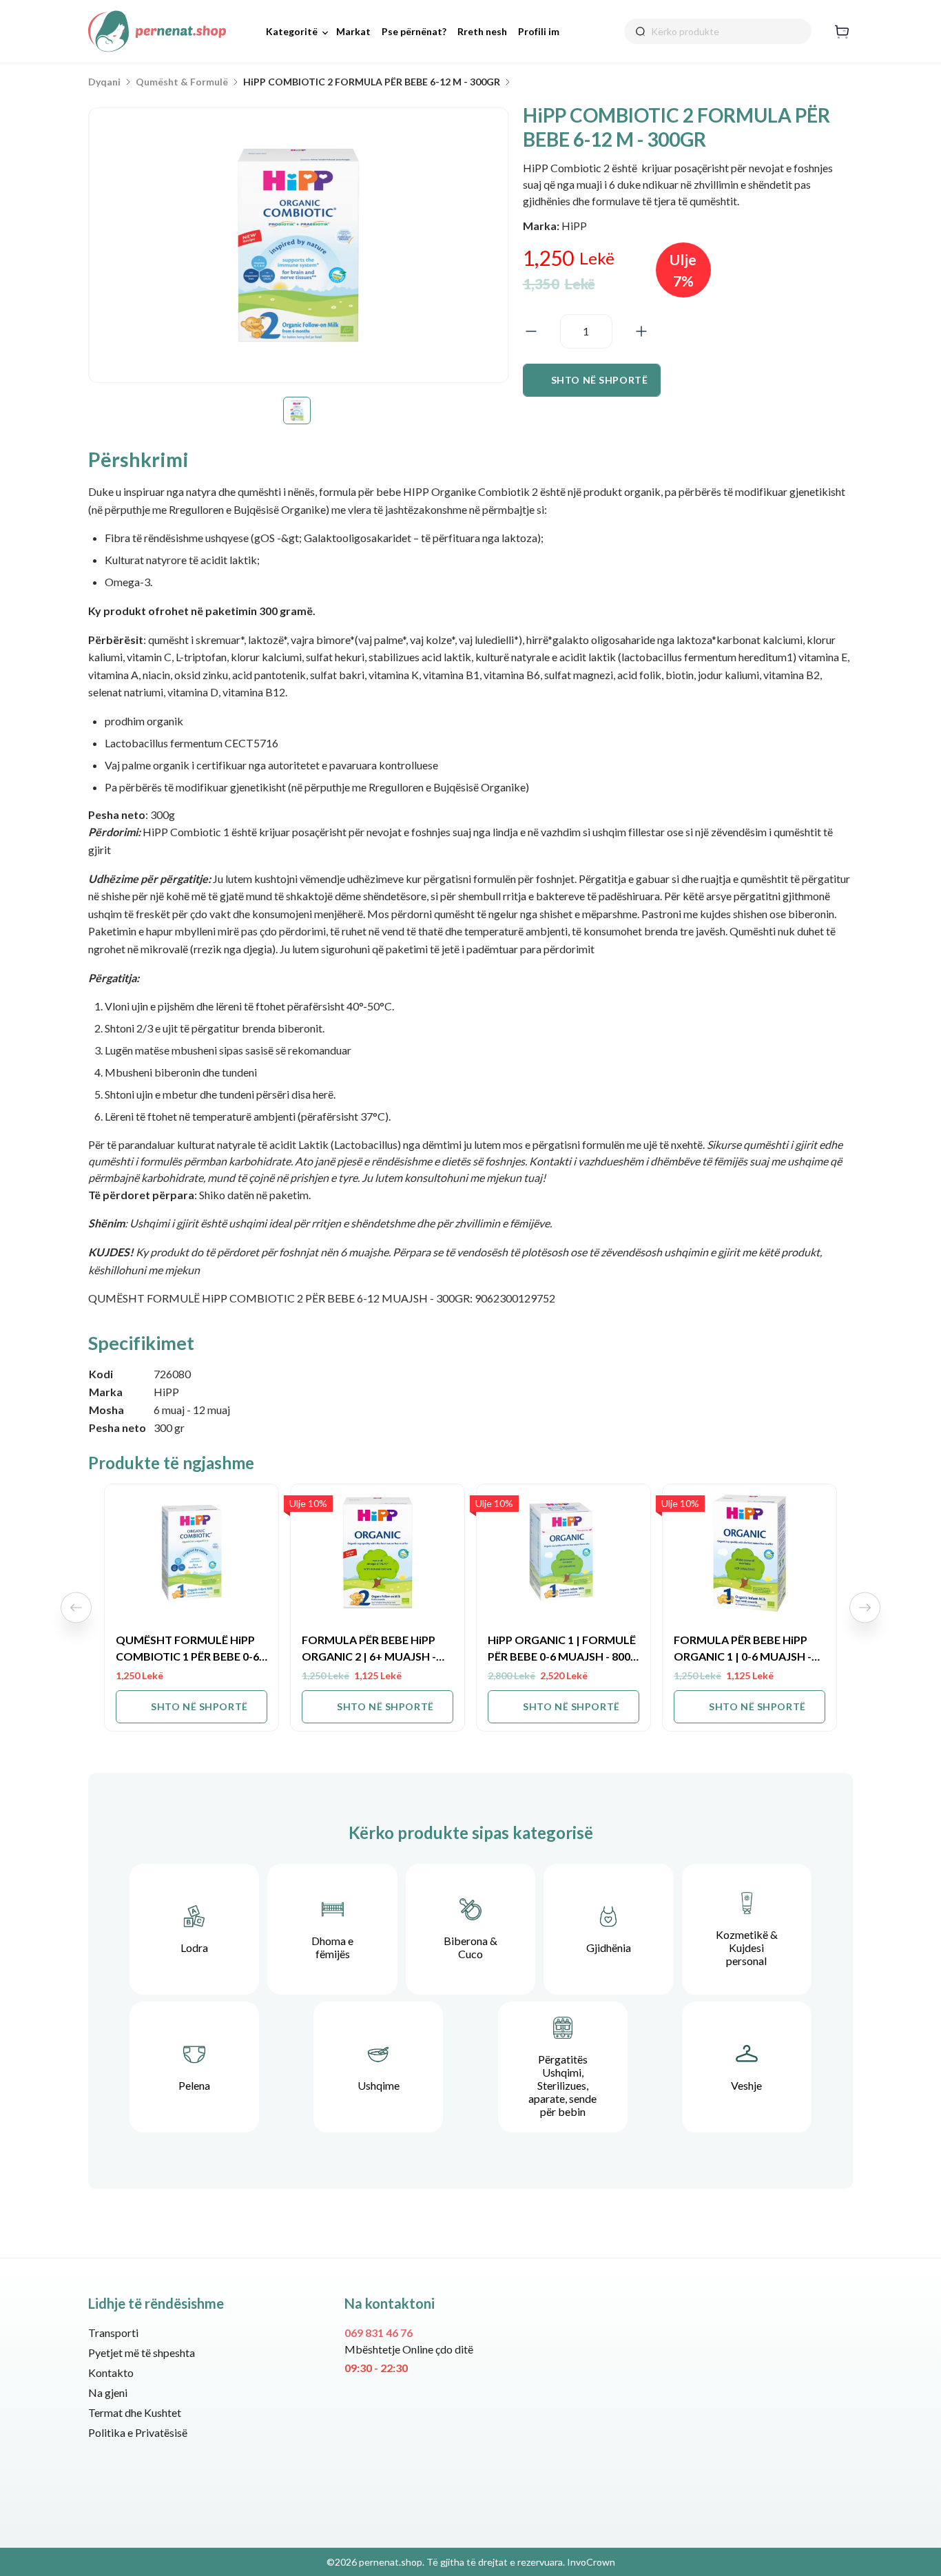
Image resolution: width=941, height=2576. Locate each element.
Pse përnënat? (414, 31)
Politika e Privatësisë (138, 2432)
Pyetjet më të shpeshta (142, 2352)
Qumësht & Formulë (182, 82)
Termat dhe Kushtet (135, 2412)
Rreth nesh (482, 31)
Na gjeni (108, 2392)
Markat (353, 31)
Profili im (539, 31)
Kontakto (111, 2372)
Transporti (113, 2333)
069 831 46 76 (379, 2333)
